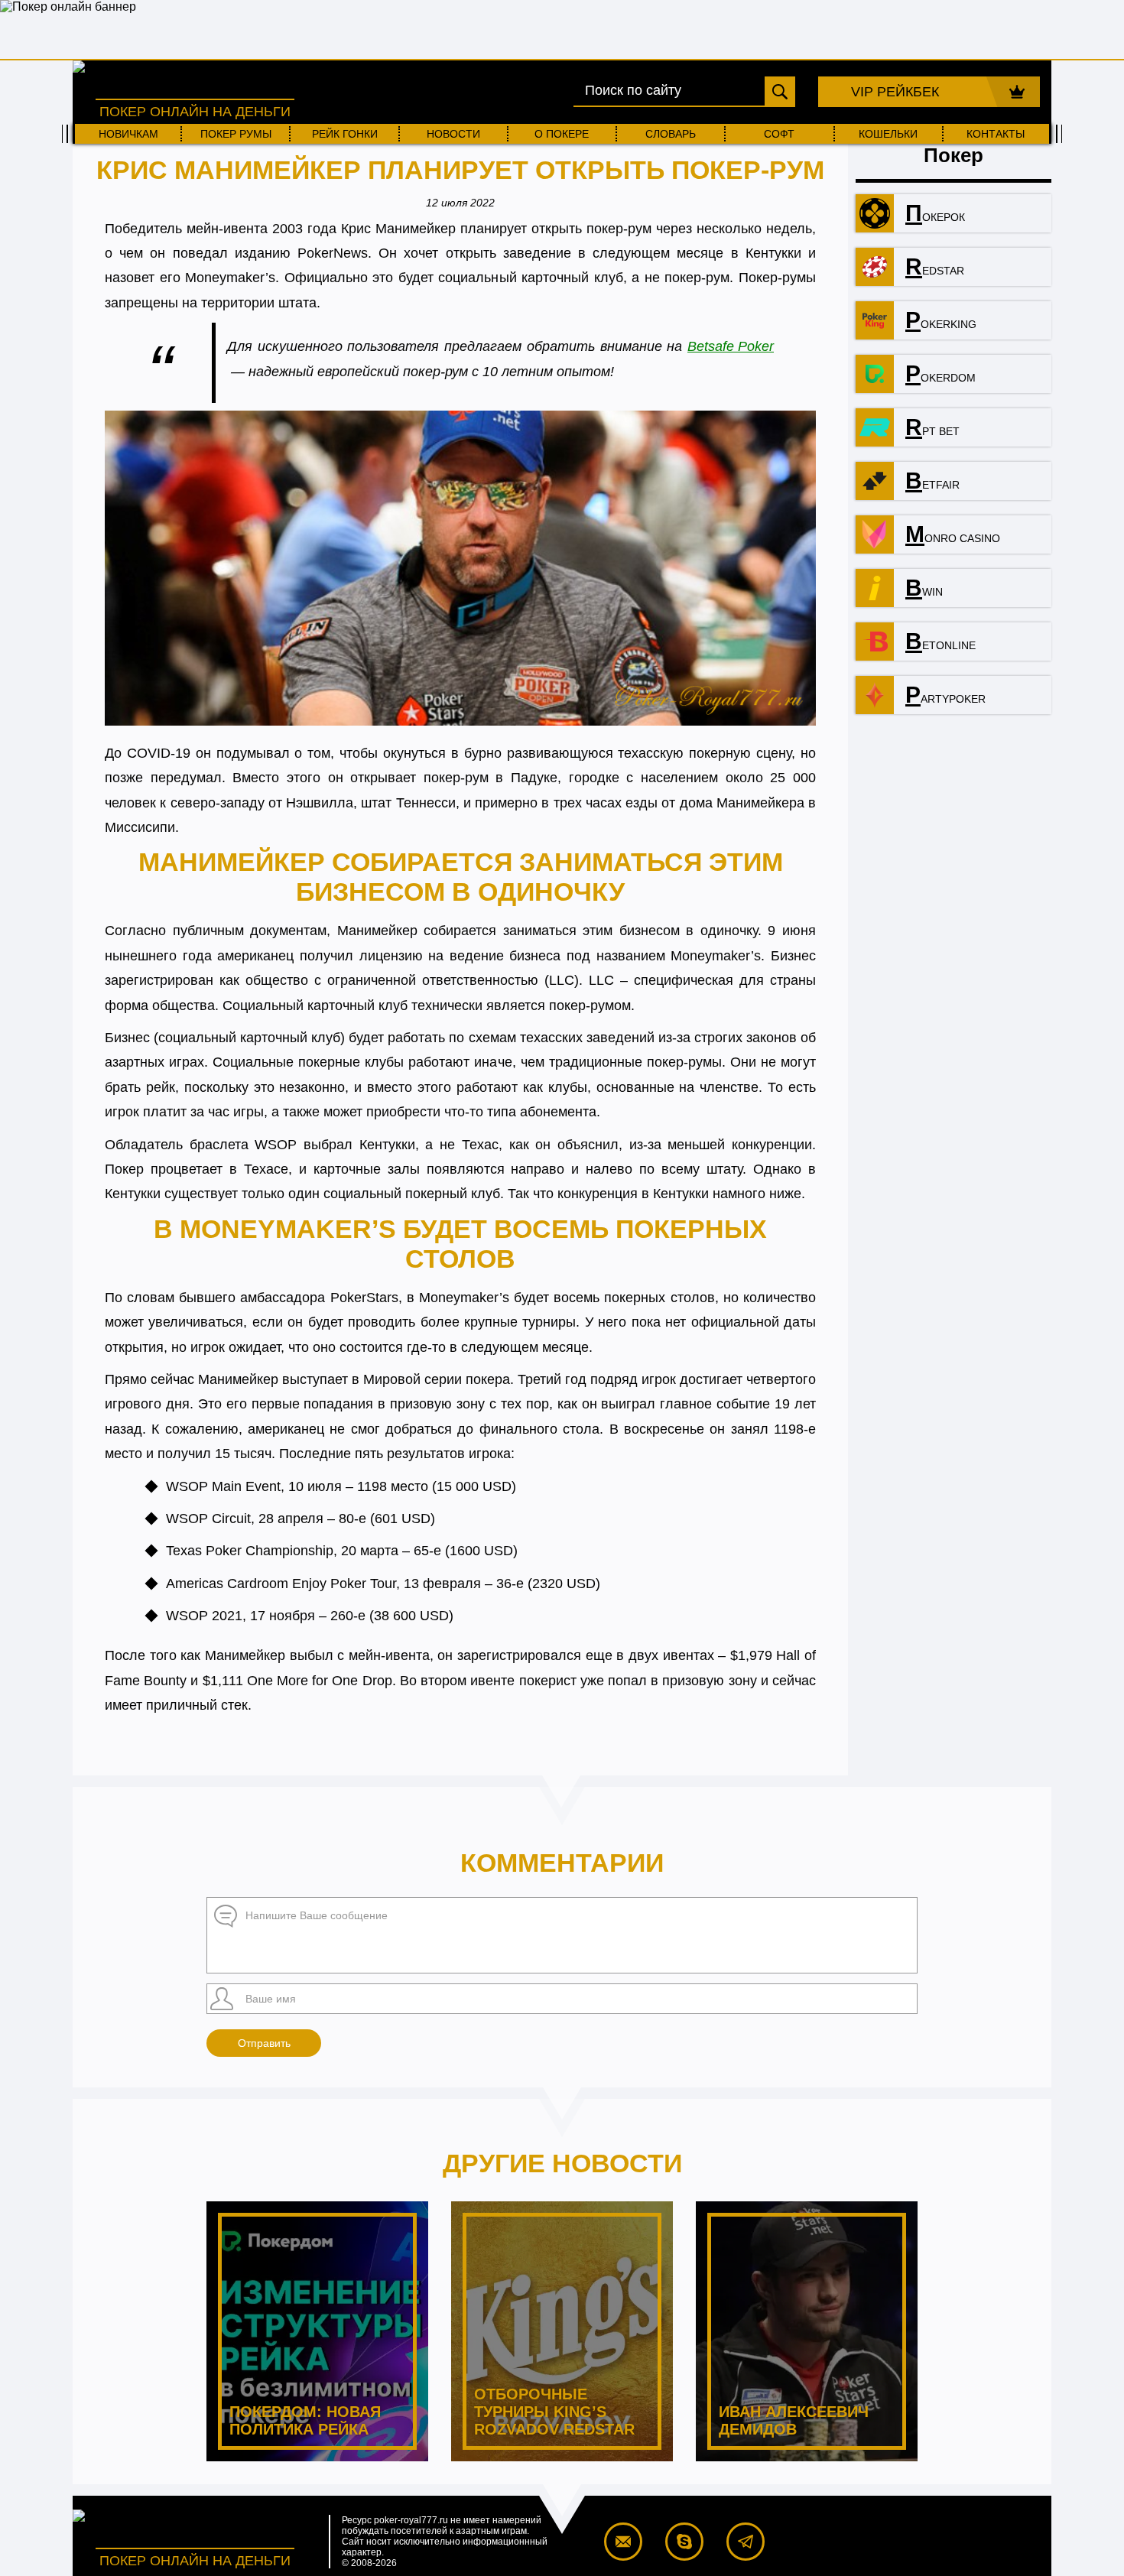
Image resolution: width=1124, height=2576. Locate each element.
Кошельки (888, 134)
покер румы (236, 134)
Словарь (671, 134)
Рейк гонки (345, 134)
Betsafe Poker (731, 346)
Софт (779, 134)
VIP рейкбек (895, 92)
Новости (453, 134)
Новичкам (128, 134)
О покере (562, 134)
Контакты (996, 134)
